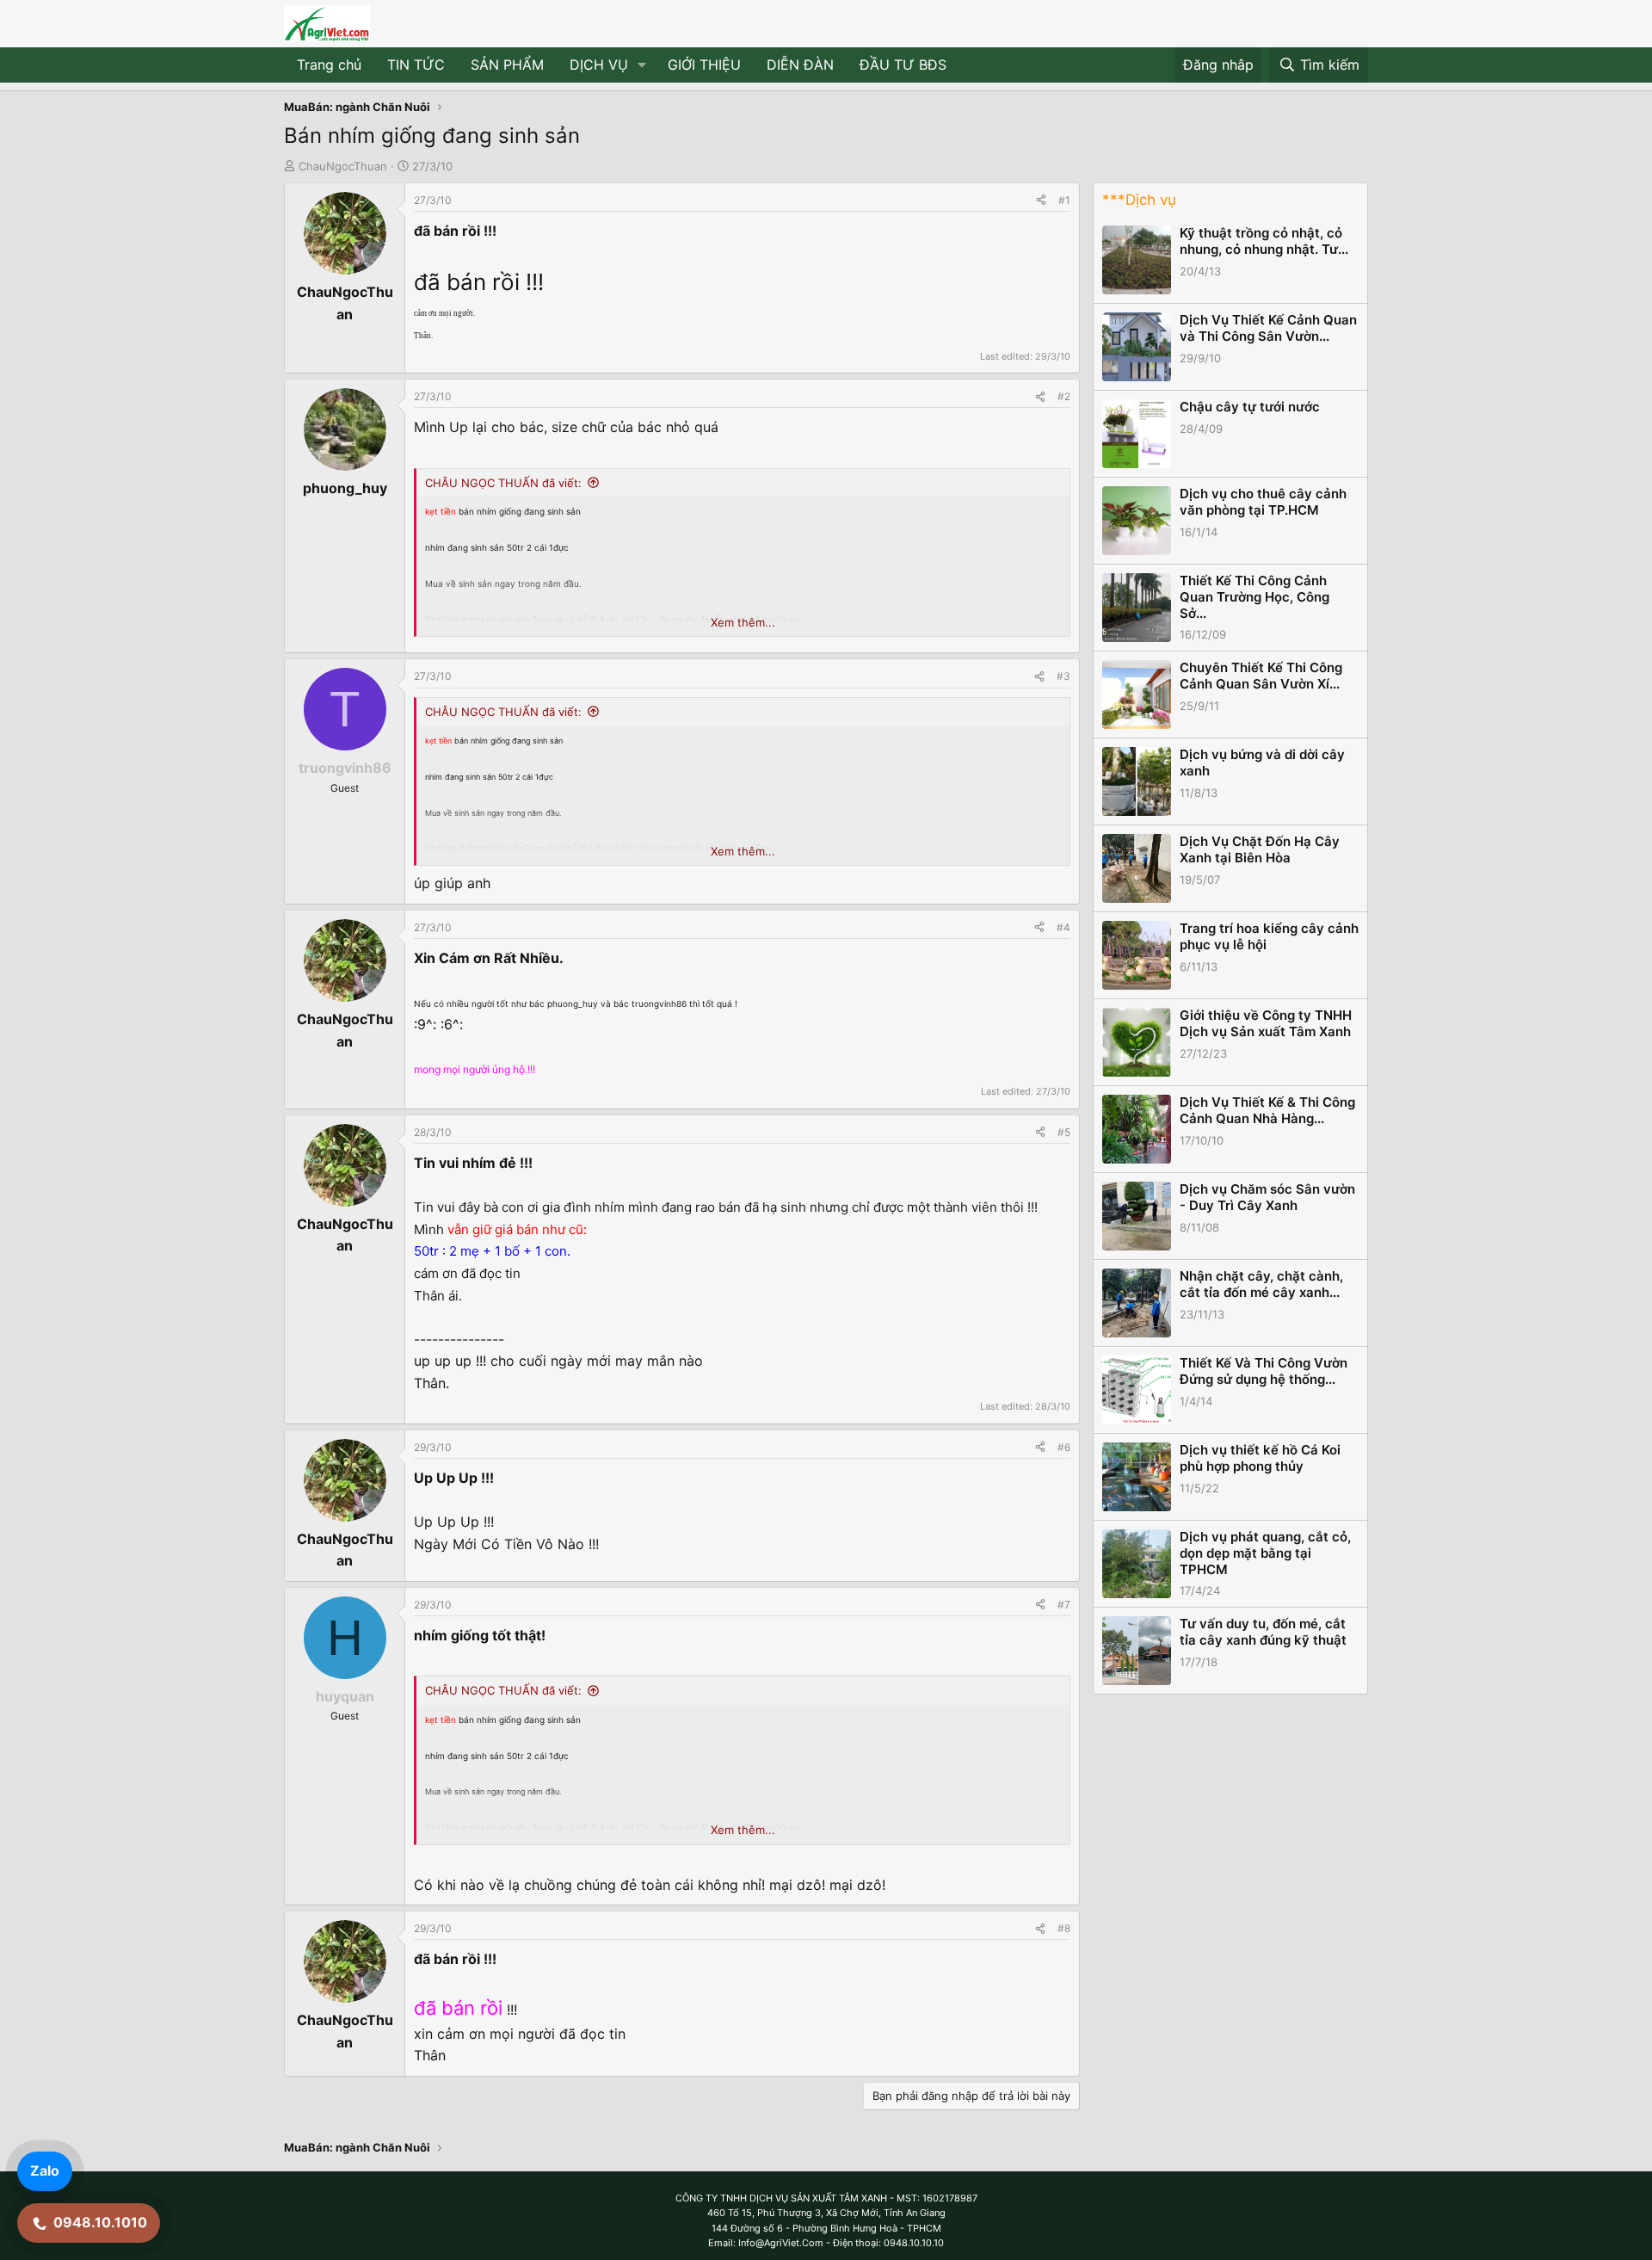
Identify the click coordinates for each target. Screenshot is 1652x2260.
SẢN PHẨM (507, 65)
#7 (1064, 1605)
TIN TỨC (416, 65)
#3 (1063, 676)
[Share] (1041, 200)
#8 (1064, 1928)
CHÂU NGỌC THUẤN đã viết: (503, 483)
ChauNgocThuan (343, 166)
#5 (1064, 1132)
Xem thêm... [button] (743, 622)
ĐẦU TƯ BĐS (903, 65)
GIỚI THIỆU (704, 65)
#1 (1064, 200)
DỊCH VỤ (599, 65)
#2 (1064, 396)
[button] (642, 65)
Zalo (45, 2170)
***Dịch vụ (1139, 200)
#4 (1063, 927)
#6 (1064, 1447)
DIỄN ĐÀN (800, 65)
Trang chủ (329, 65)
